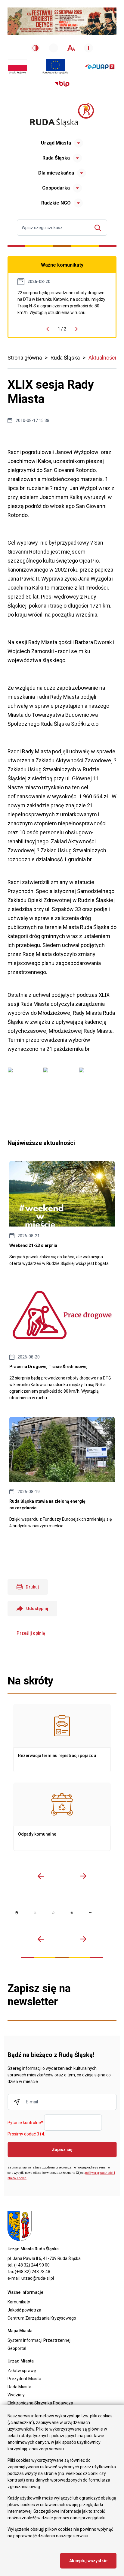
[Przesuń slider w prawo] (83, 1876)
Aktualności (102, 358)
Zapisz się (62, 2150)
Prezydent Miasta (24, 2379)
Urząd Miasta (56, 143)
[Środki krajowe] (17, 67)
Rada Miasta (19, 2387)
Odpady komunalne (62, 1817)
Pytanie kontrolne (25, 2123)
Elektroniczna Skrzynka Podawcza (40, 2403)
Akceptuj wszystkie (88, 2561)
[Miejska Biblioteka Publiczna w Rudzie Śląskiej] (72, 1913)
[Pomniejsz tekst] (54, 48)
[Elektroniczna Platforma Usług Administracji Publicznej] (100, 67)
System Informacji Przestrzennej (39, 2340)
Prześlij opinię (31, 1633)
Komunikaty (19, 2302)
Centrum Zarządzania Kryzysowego (42, 2318)
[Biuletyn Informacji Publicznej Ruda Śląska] (62, 84)
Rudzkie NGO (56, 203)
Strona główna (25, 358)
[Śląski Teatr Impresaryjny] (90, 1913)
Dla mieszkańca (56, 173)
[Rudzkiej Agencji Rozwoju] (35, 1913)
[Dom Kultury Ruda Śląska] (108, 1913)
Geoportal (17, 2348)
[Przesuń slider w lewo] (41, 1876)
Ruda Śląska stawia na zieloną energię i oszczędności (62, 1473)
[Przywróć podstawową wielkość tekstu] (71, 48)
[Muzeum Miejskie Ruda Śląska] (53, 1913)
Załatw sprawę (22, 2371)
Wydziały (16, 2395)
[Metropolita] (17, 1913)
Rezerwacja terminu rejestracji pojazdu (62, 1738)
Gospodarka (56, 188)
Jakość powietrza (24, 2310)
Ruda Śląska (56, 158)
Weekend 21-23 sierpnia (62, 1214)
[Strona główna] (62, 115)
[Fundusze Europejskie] (55, 67)
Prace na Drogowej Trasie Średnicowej (62, 303)
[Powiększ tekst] (88, 48)
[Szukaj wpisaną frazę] (99, 228)
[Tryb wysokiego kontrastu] (36, 48)
